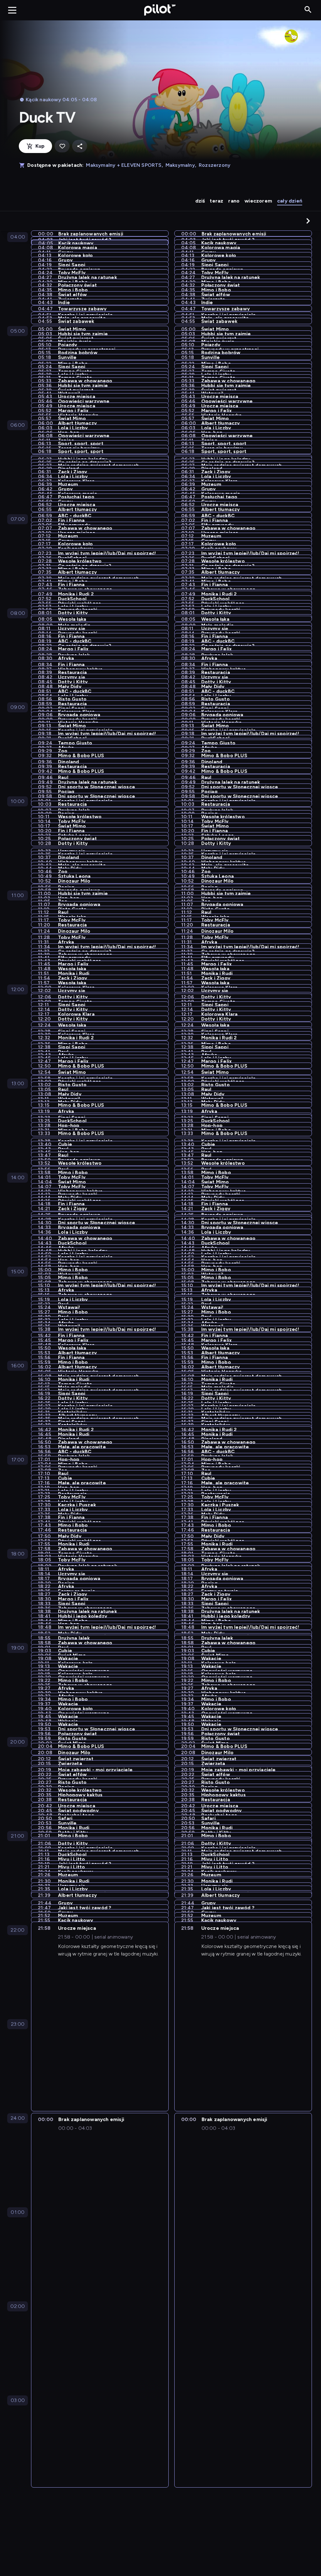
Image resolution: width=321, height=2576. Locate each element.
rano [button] (234, 201)
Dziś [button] (200, 201)
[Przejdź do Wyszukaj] (308, 10)
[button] (308, 221)
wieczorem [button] (258, 201)
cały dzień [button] (290, 201)
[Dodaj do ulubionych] (62, 146)
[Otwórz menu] (12, 10)
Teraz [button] (216, 201)
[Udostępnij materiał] (80, 146)
